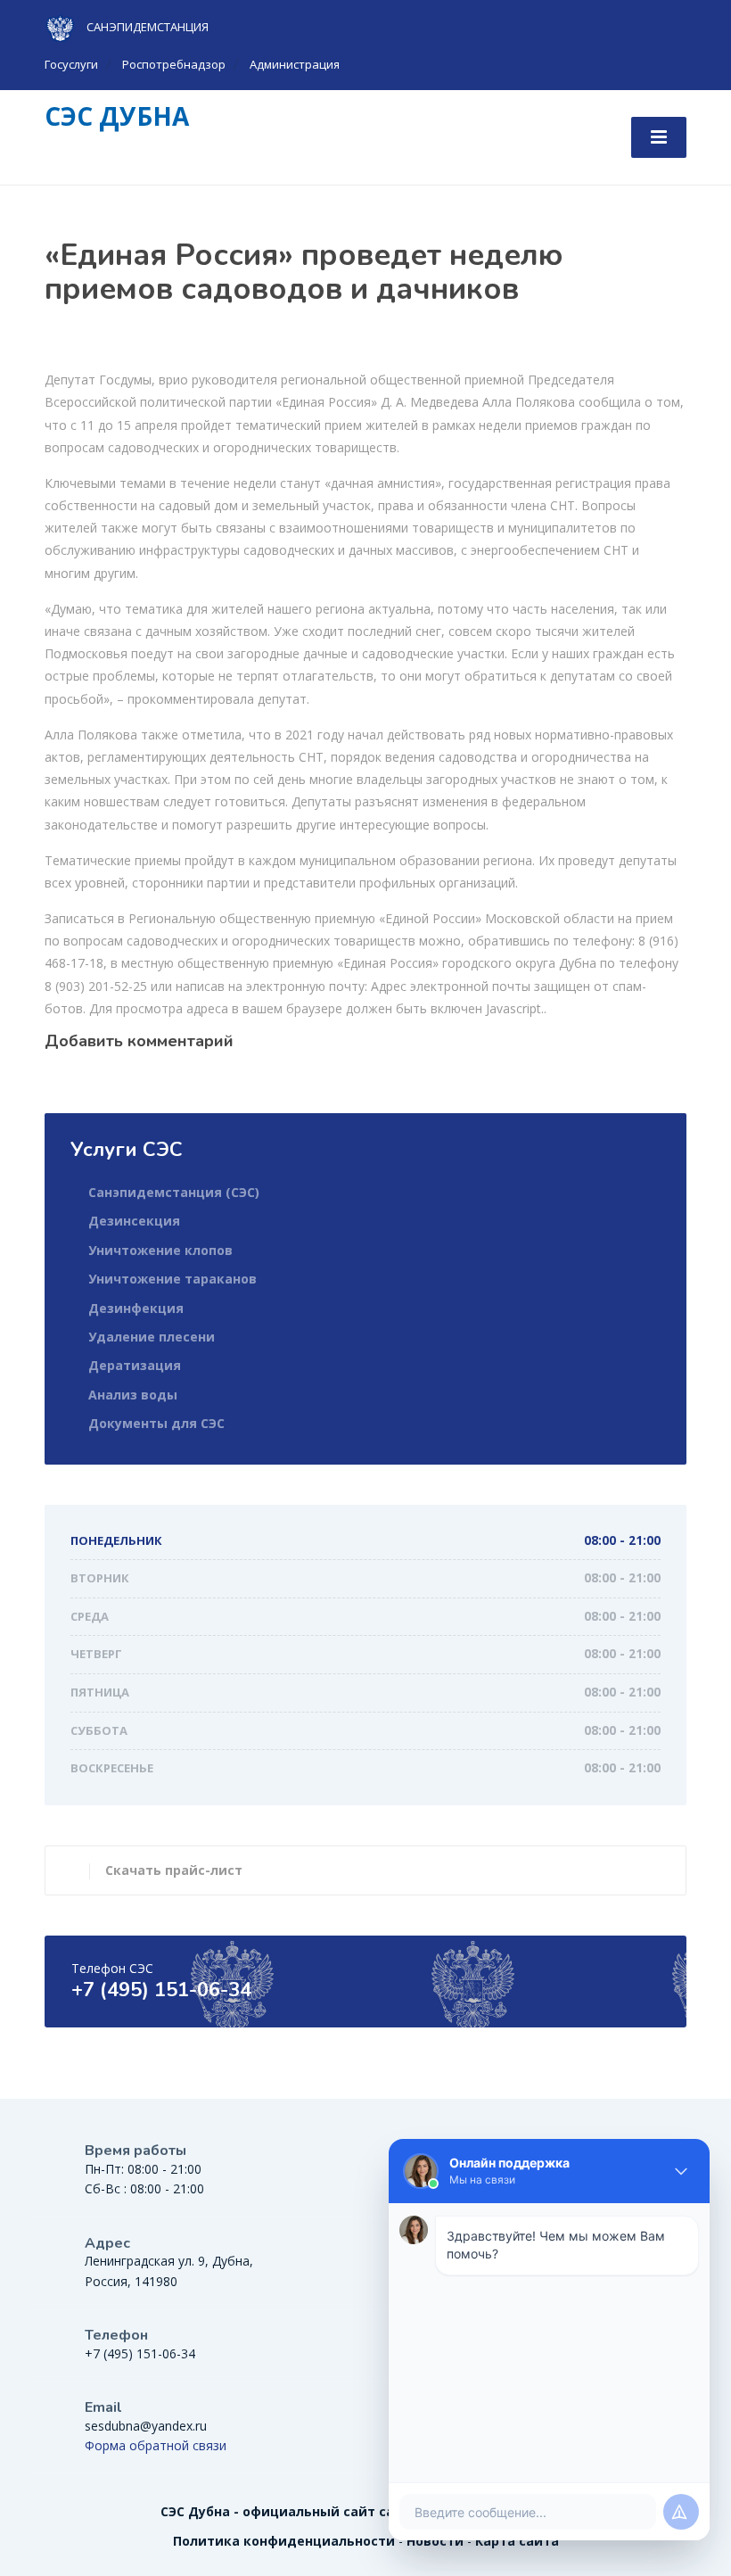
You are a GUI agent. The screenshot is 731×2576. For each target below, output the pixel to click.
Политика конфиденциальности (284, 2541)
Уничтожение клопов (160, 1250)
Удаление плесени (152, 1337)
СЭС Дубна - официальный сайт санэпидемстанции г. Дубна (366, 2511)
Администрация (295, 64)
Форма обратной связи (156, 2445)
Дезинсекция (134, 1221)
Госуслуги (71, 64)
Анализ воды (133, 1395)
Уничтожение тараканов (172, 1279)
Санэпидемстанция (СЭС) (174, 1192)
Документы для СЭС (156, 1423)
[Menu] (659, 137)
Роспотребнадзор (174, 64)
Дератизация (135, 1365)
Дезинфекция (136, 1308)
